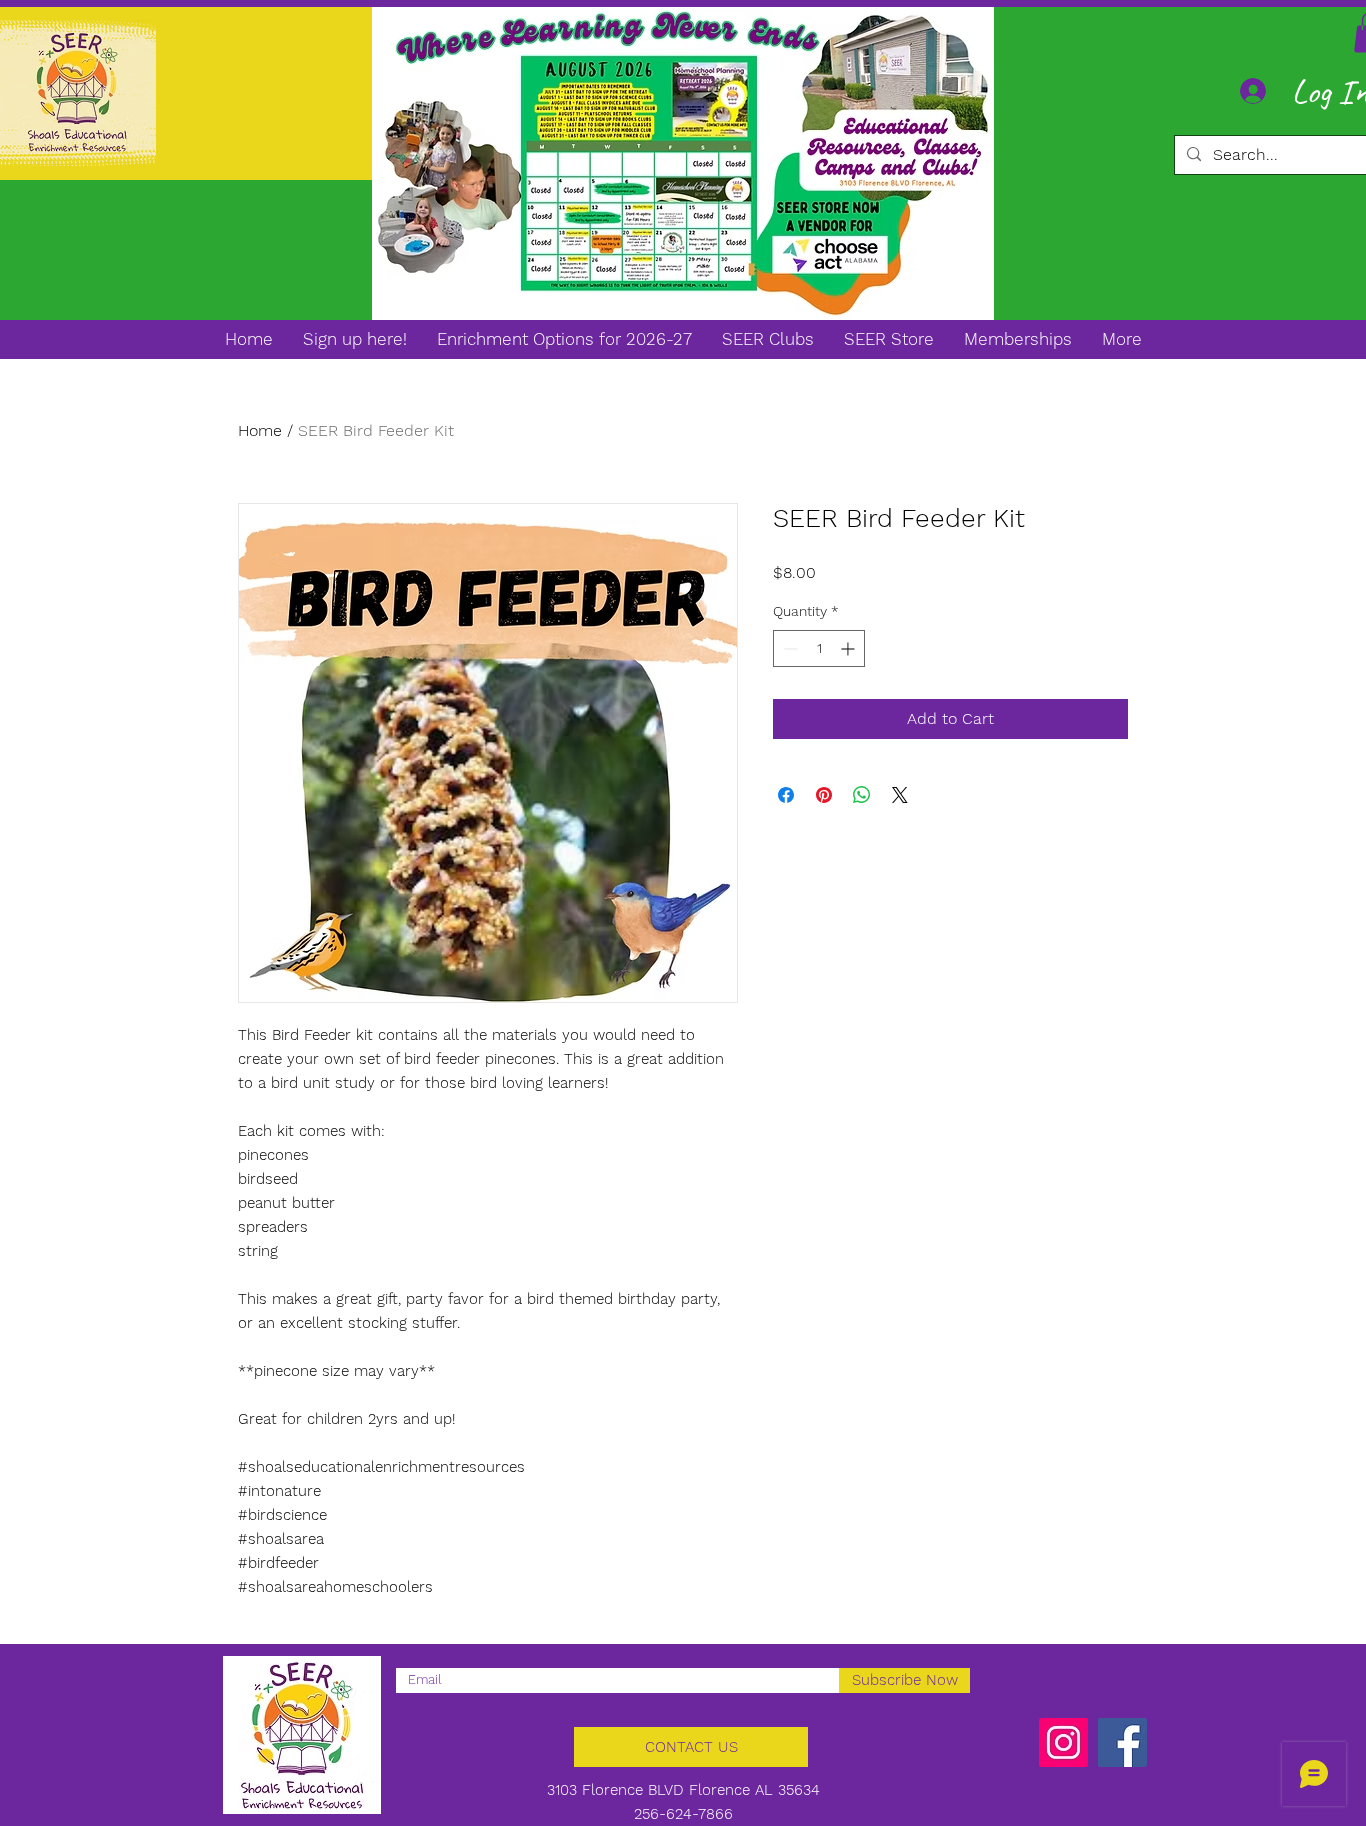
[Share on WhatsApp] (862, 795)
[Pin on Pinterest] (824, 795)
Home (260, 430)
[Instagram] (1063, 1742)
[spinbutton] (819, 648)
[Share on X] (900, 795)
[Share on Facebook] (786, 795)
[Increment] (849, 648)
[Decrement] (788, 648)
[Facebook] (1122, 1742)
